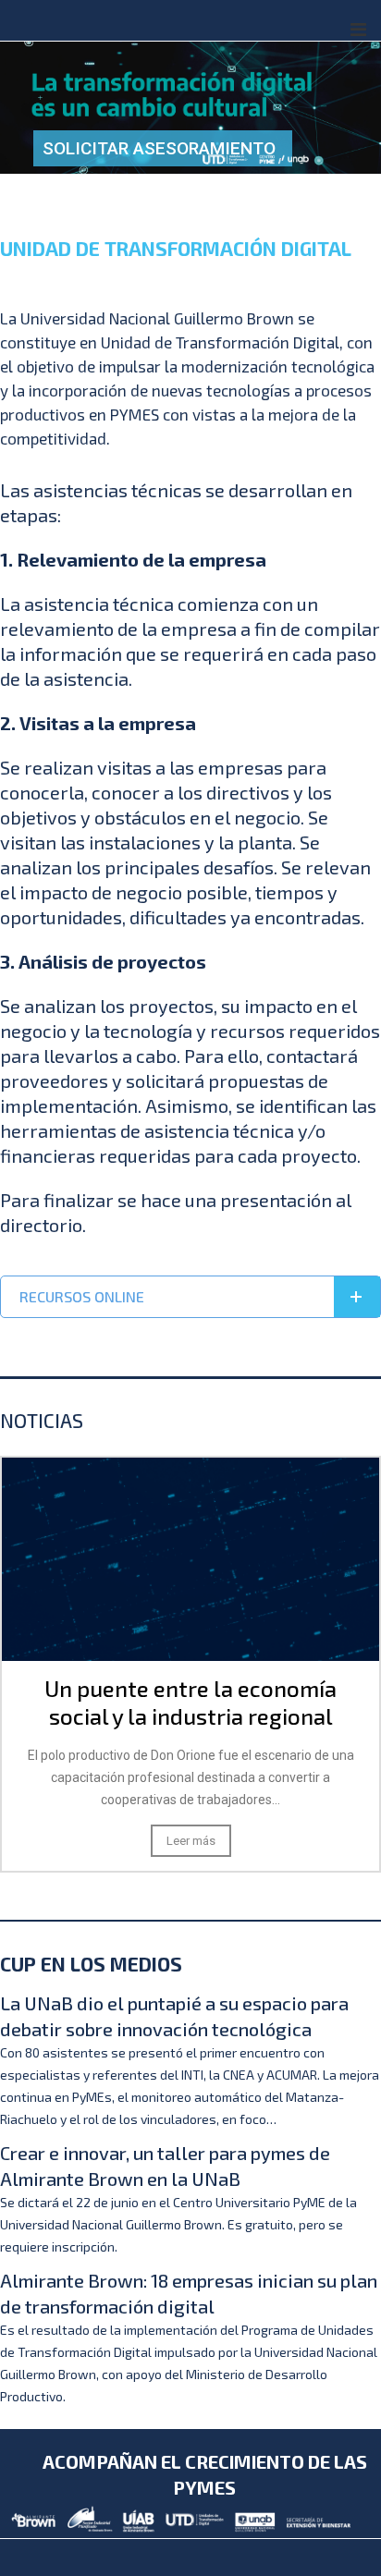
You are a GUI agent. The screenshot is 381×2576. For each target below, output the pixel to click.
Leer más (341, 1841)
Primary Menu (358, 30)
